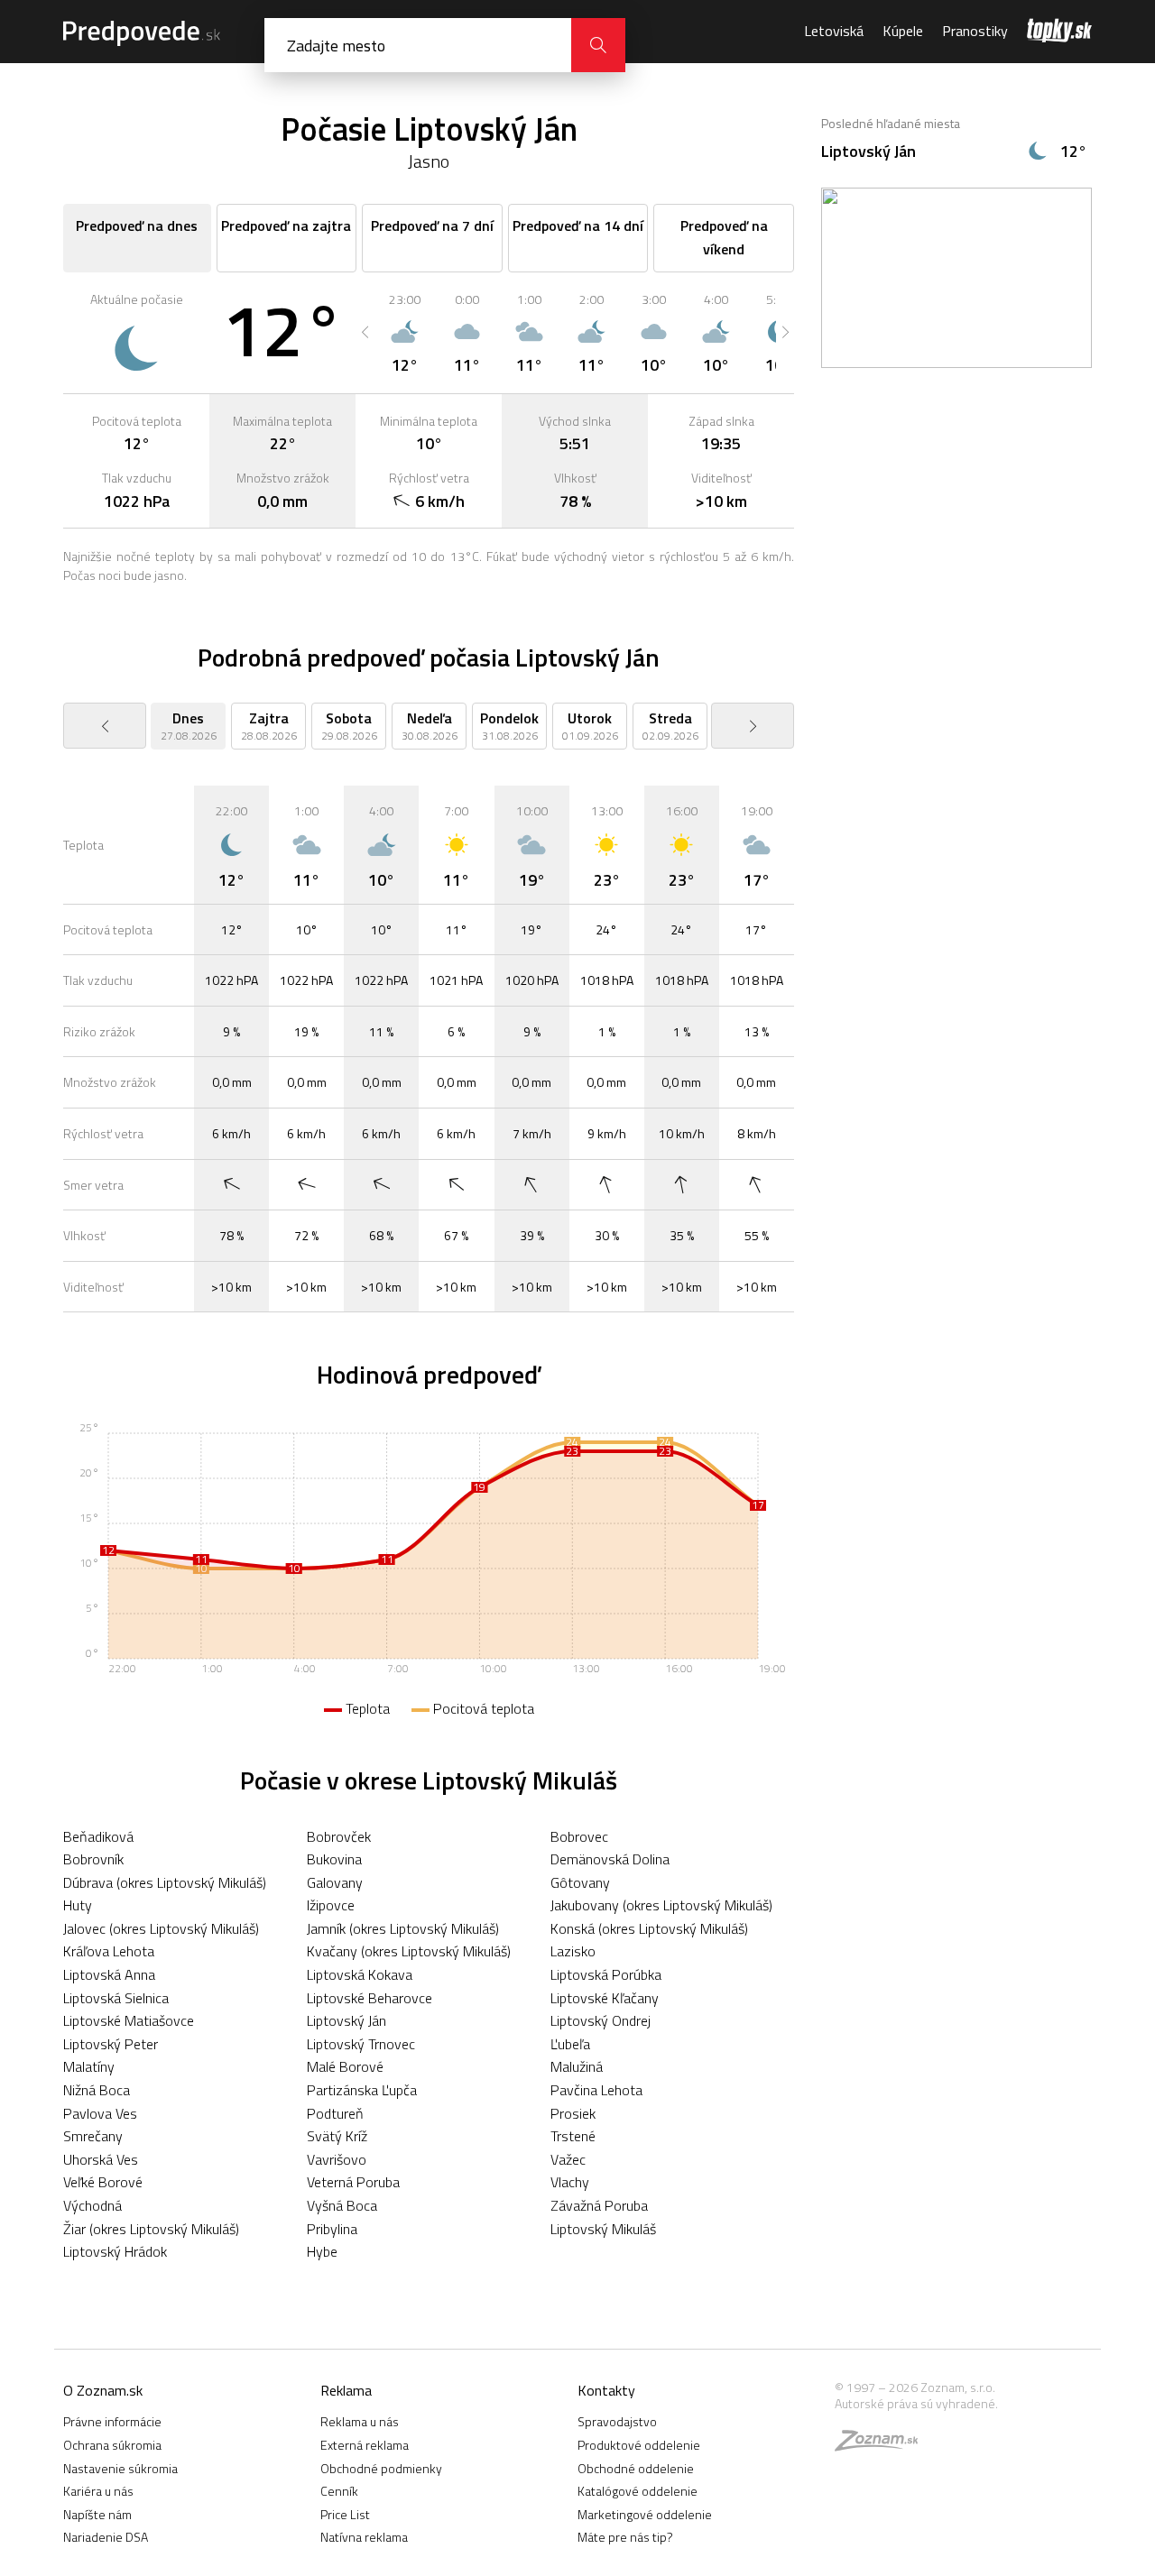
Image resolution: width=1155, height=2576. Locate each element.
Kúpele (903, 31)
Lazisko (573, 1951)
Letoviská (834, 31)
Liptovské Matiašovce (129, 2020)
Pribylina (332, 2229)
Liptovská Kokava (360, 1974)
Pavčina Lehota (596, 2090)
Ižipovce (331, 1905)
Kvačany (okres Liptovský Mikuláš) (409, 1951)
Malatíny (89, 2066)
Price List (345, 2514)
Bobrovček (339, 1836)
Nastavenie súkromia (120, 2468)
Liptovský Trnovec (361, 2044)
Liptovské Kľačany (605, 1998)
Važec (568, 2159)
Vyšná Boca (342, 2205)
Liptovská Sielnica (116, 1998)
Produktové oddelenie (639, 2445)
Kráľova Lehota (109, 1951)
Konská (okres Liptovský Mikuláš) (649, 1928)
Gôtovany (580, 1882)
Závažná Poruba (599, 2205)
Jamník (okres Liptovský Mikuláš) (403, 1928)
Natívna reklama (364, 2537)
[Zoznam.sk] (882, 2445)
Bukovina (334, 1859)
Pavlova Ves (100, 2113)
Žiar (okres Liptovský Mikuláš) (151, 2229)
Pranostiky (975, 31)
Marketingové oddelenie (645, 2514)
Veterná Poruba (353, 2182)
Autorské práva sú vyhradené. (916, 2403)
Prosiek (573, 2113)
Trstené (573, 2136)
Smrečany (93, 2136)
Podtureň (335, 2113)
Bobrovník (93, 1859)
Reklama (346, 2390)
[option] (405, 332)
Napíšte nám (97, 2514)
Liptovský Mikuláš (603, 2229)
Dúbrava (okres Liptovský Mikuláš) (165, 1882)
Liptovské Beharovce (370, 1998)
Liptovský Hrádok (115, 2251)
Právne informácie (112, 2421)
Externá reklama (365, 2445)
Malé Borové (345, 2066)
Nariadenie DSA (106, 2537)
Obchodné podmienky (381, 2468)
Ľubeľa (570, 2044)
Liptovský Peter (111, 2044)
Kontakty (606, 2390)
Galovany (335, 1882)
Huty (78, 1905)
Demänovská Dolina (610, 1859)
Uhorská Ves (101, 2159)
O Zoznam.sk (103, 2390)
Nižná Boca (97, 2090)
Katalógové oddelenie (638, 2491)
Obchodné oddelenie (636, 2468)
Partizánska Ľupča (362, 2090)
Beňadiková (98, 1836)
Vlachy (570, 2182)
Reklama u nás (360, 2421)
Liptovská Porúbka (606, 1974)
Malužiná (577, 2066)
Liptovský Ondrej (601, 2020)
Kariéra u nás (98, 2491)
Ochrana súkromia (112, 2445)
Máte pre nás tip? (625, 2537)
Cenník (339, 2491)
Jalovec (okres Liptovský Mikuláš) (161, 1928)
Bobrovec (579, 1836)
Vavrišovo (337, 2159)
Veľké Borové (103, 2182)
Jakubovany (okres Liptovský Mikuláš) (661, 1905)
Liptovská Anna (109, 1974)
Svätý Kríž (337, 2136)
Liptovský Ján (346, 2020)
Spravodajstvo (617, 2421)
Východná (92, 2205)
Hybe (322, 2251)
